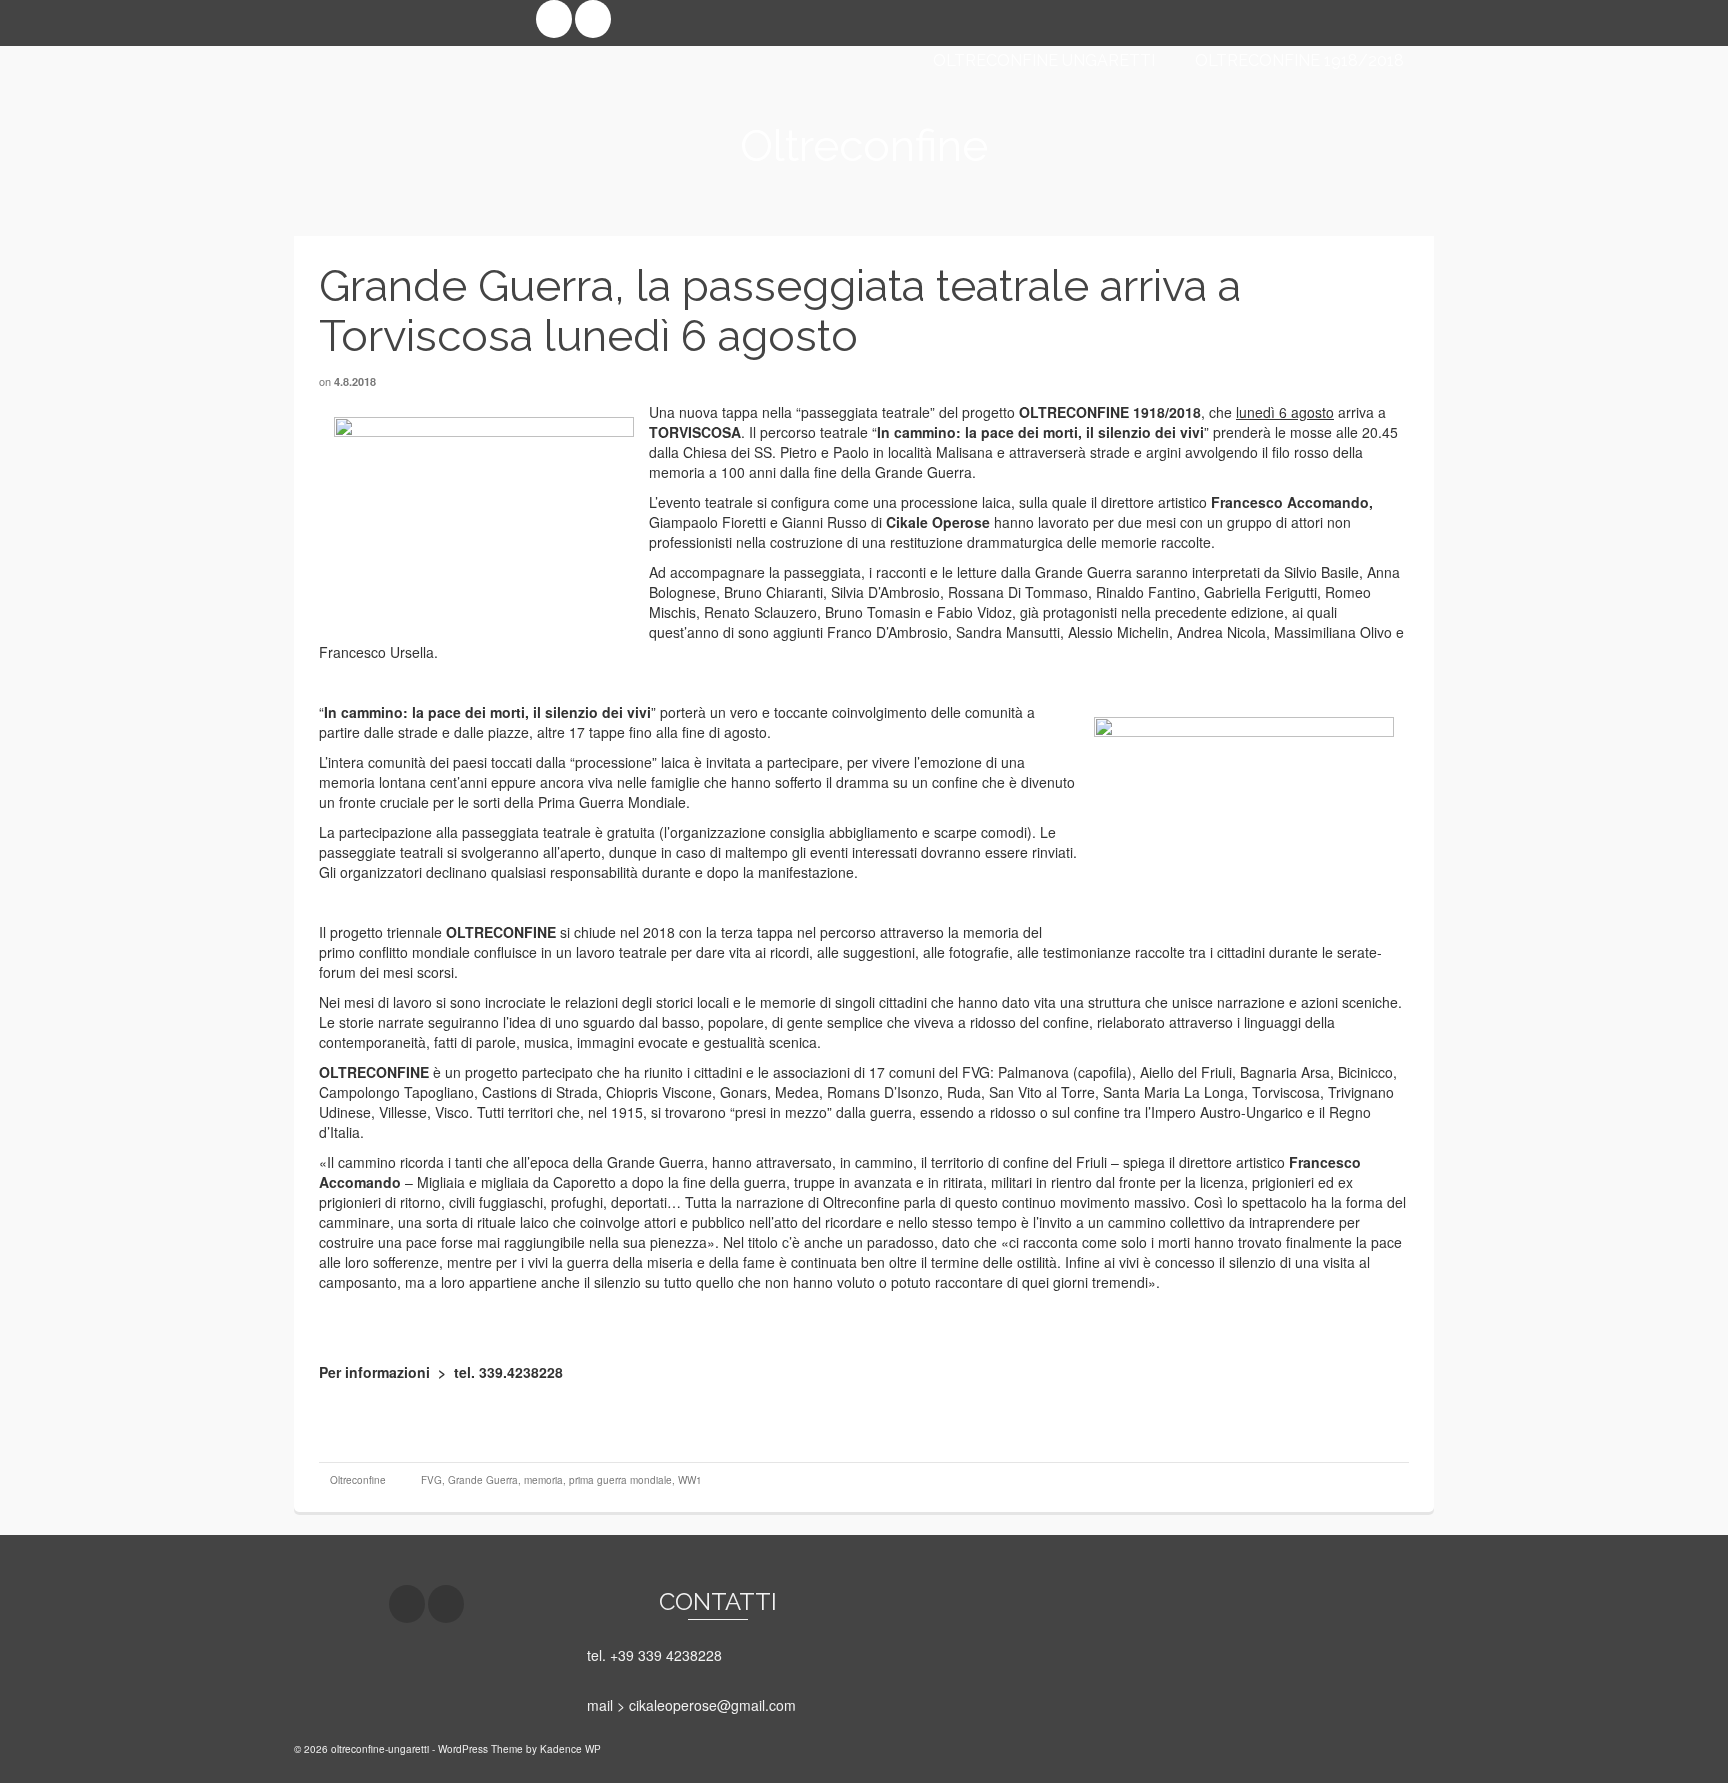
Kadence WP (570, 1749)
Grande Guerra (483, 1480)
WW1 (690, 1480)
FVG (431, 1480)
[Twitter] (593, 19)
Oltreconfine (358, 1480)
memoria (543, 1480)
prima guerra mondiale (620, 1480)
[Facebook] (554, 19)
